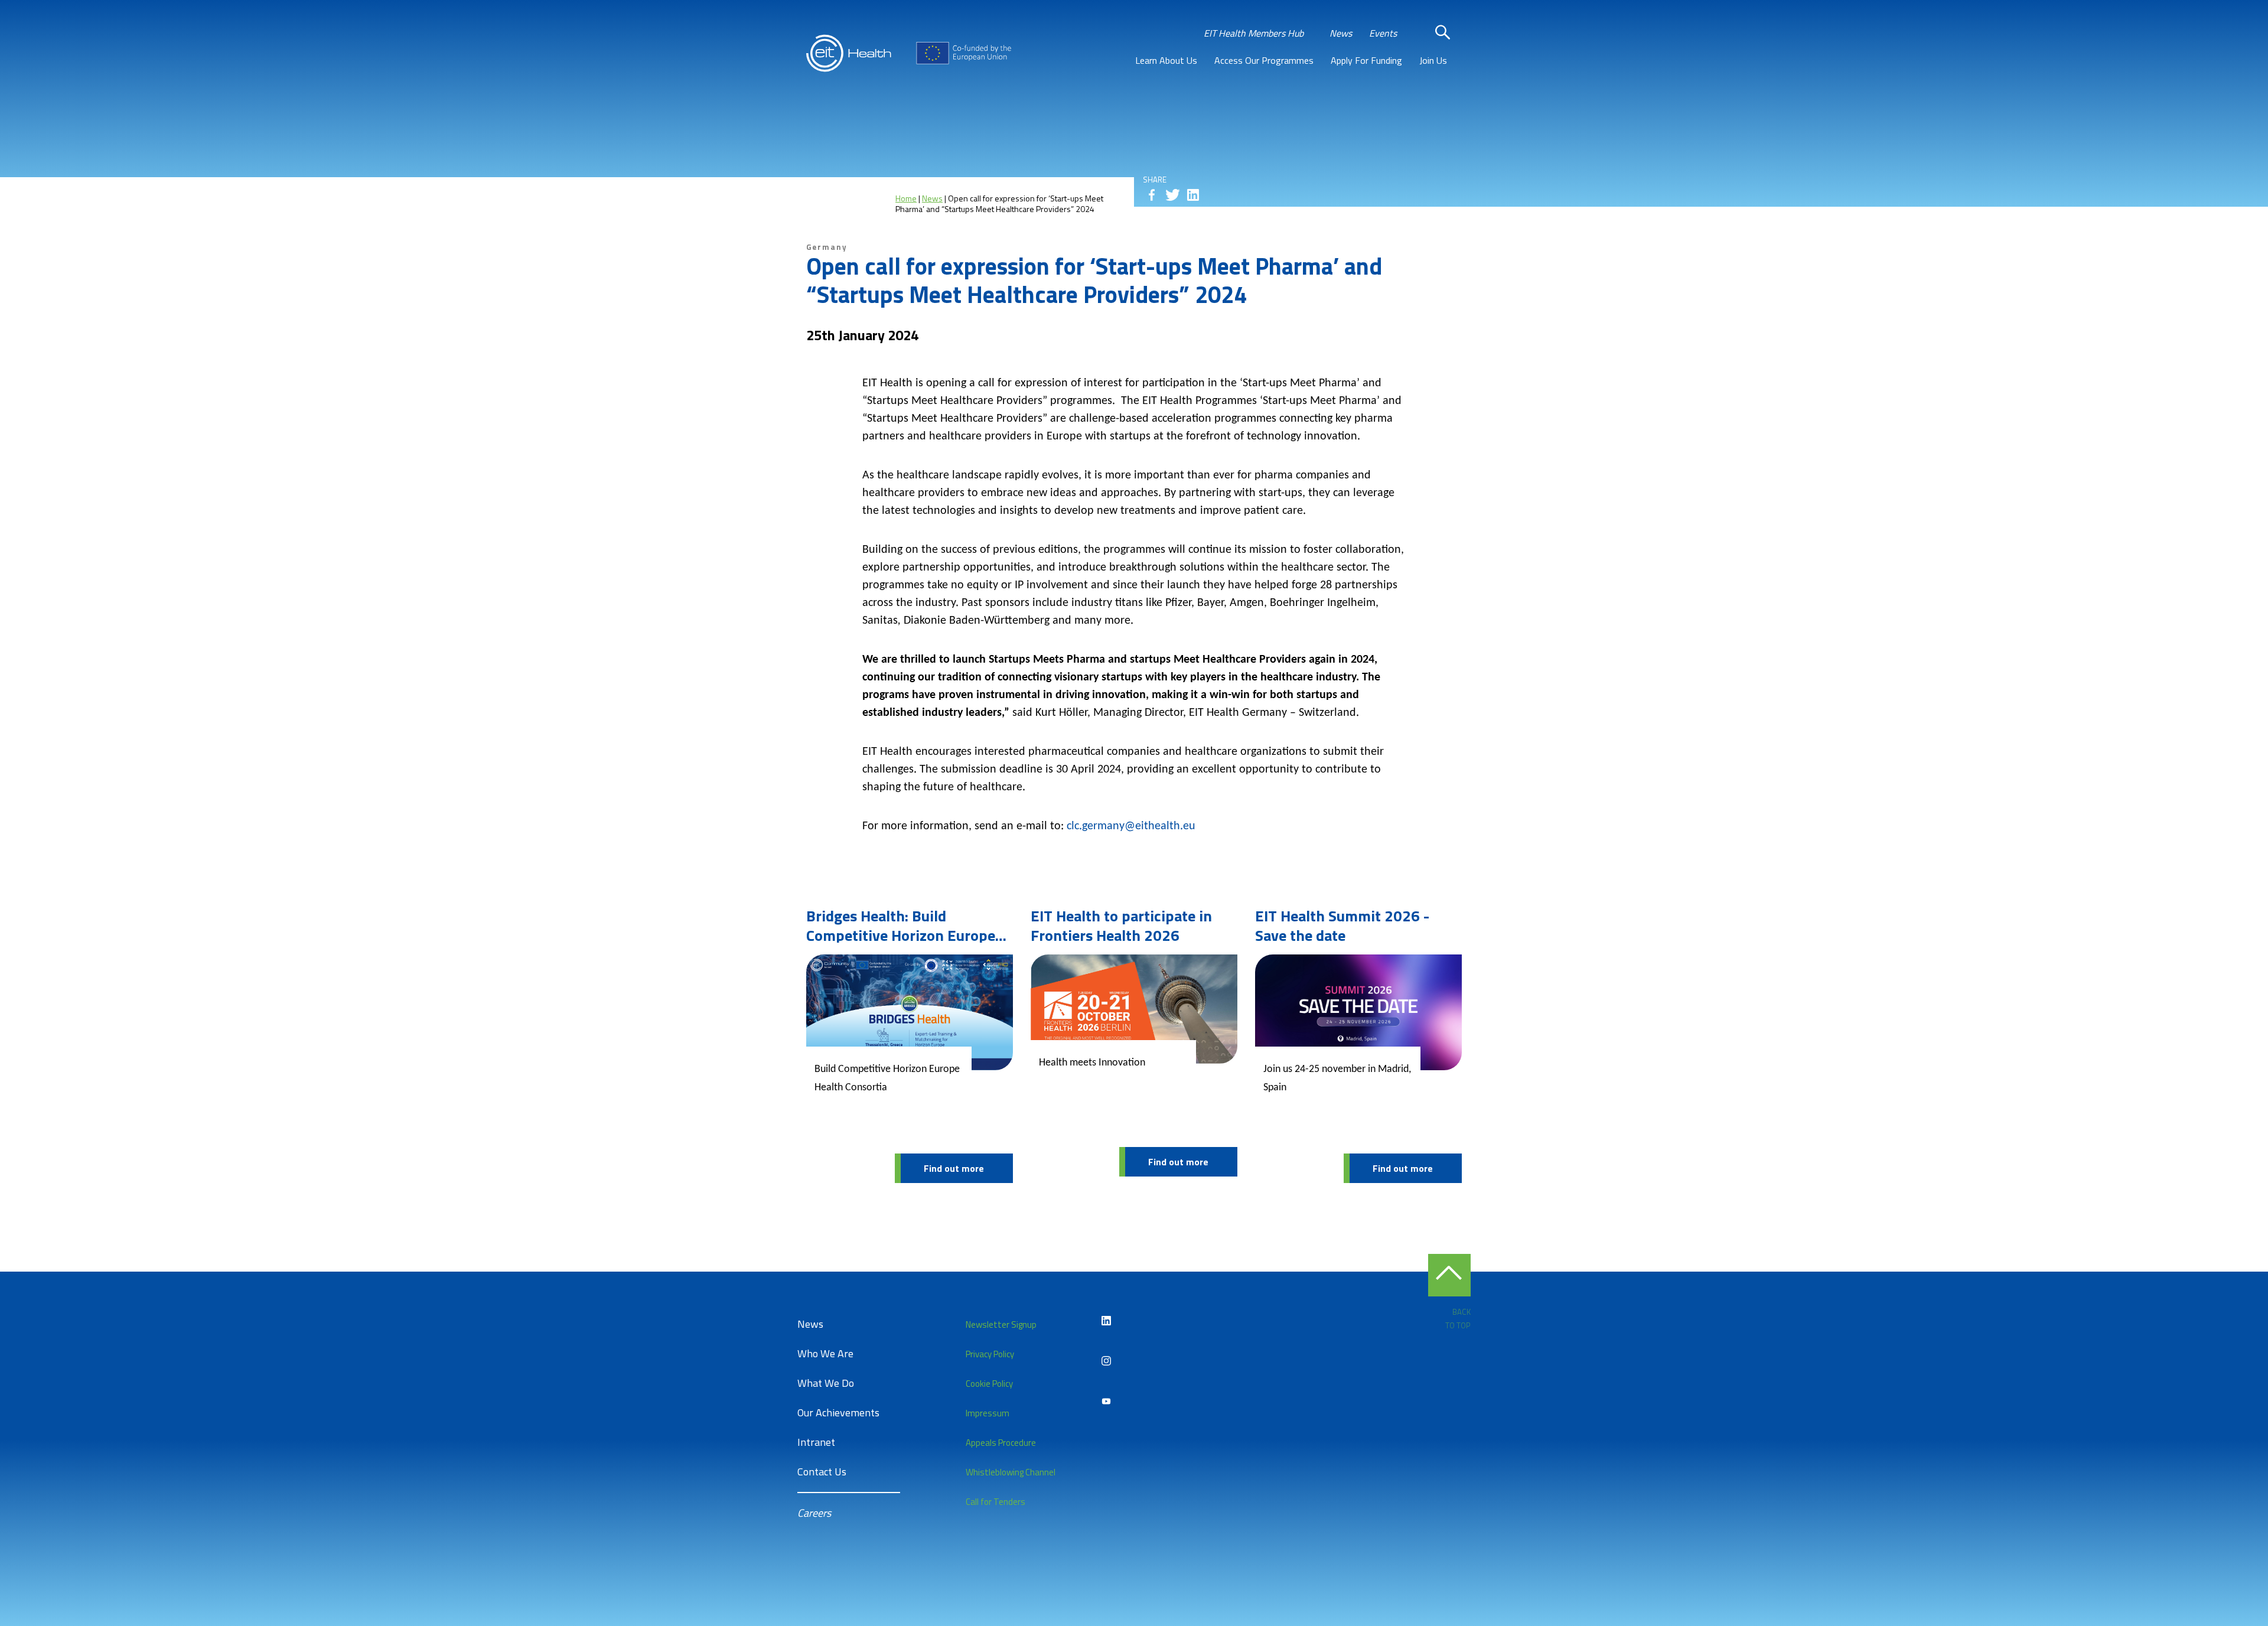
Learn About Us (1166, 60)
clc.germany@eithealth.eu (1131, 826)
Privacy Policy (990, 1354)
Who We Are (825, 1353)
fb (1152, 195)
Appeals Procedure (1001, 1443)
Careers (814, 1513)
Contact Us (822, 1472)
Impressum (988, 1413)
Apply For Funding (1366, 60)
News (1341, 33)
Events (1383, 33)
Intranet (816, 1442)
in (1193, 195)
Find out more (954, 1168)
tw (1172, 195)
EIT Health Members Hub (1254, 33)
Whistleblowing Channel (1011, 1472)
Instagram (1106, 1361)
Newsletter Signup (1001, 1324)
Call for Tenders (995, 1502)
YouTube (1106, 1401)
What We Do (826, 1383)
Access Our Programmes (1264, 60)
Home (906, 198)
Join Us (1433, 60)
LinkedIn (1106, 1321)
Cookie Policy (989, 1384)
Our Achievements (838, 1412)
